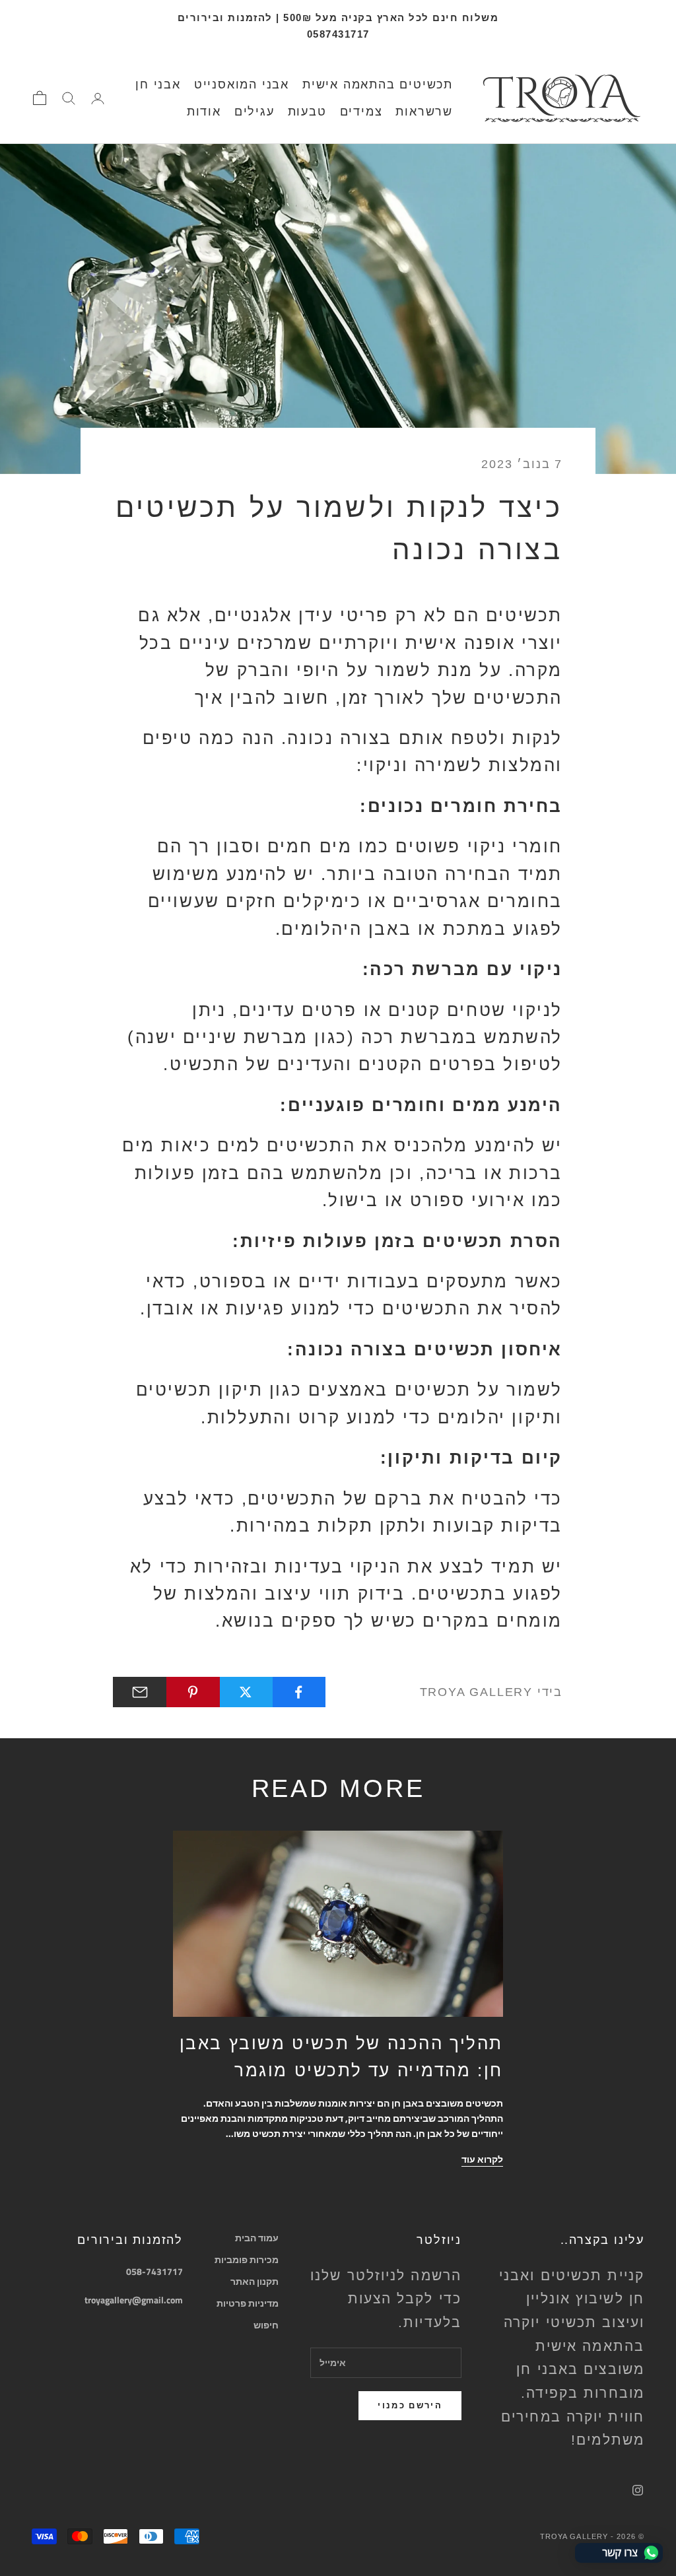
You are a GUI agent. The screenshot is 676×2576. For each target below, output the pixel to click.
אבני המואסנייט (242, 85)
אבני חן (158, 85)
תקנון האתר (254, 2281)
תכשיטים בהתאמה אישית (378, 85)
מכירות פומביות (247, 2259)
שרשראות (424, 112)
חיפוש (266, 2325)
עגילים (254, 112)
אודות (204, 112)
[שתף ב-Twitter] (246, 1692)
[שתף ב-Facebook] (299, 1692)
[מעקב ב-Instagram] (638, 2490)
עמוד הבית (257, 2238)
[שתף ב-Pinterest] (192, 1692)
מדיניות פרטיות (248, 2303)
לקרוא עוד (482, 2159)
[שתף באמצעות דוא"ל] (140, 1692)
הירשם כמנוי (410, 2405)
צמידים (361, 112)
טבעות (307, 112)
